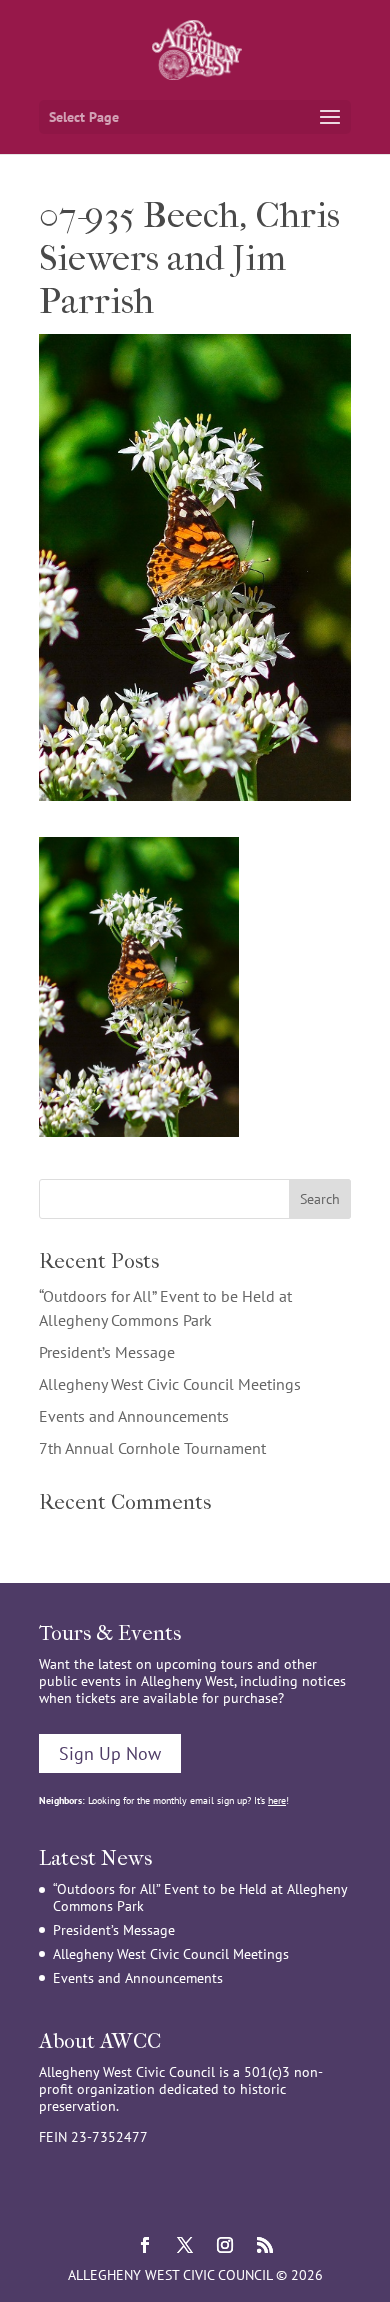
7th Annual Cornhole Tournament (152, 1448)
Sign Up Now (110, 1753)
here (277, 1800)
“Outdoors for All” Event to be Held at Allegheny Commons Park (200, 1897)
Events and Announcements (134, 1416)
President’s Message (107, 1352)
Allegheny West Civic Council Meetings (170, 1384)
